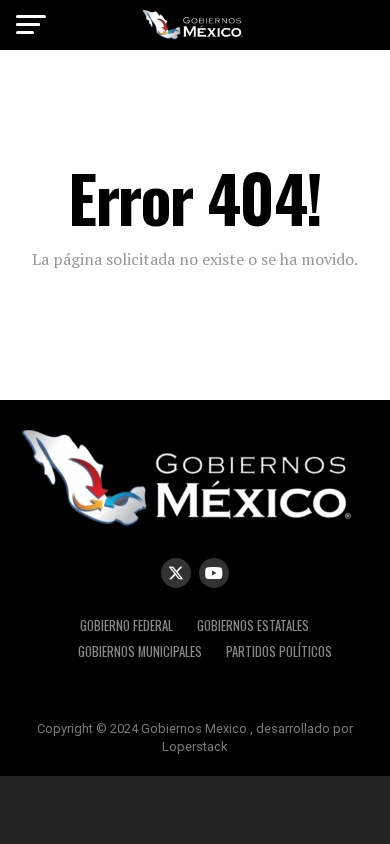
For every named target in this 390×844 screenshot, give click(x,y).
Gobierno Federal (126, 625)
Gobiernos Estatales (253, 625)
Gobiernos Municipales (140, 651)
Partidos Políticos (279, 651)
